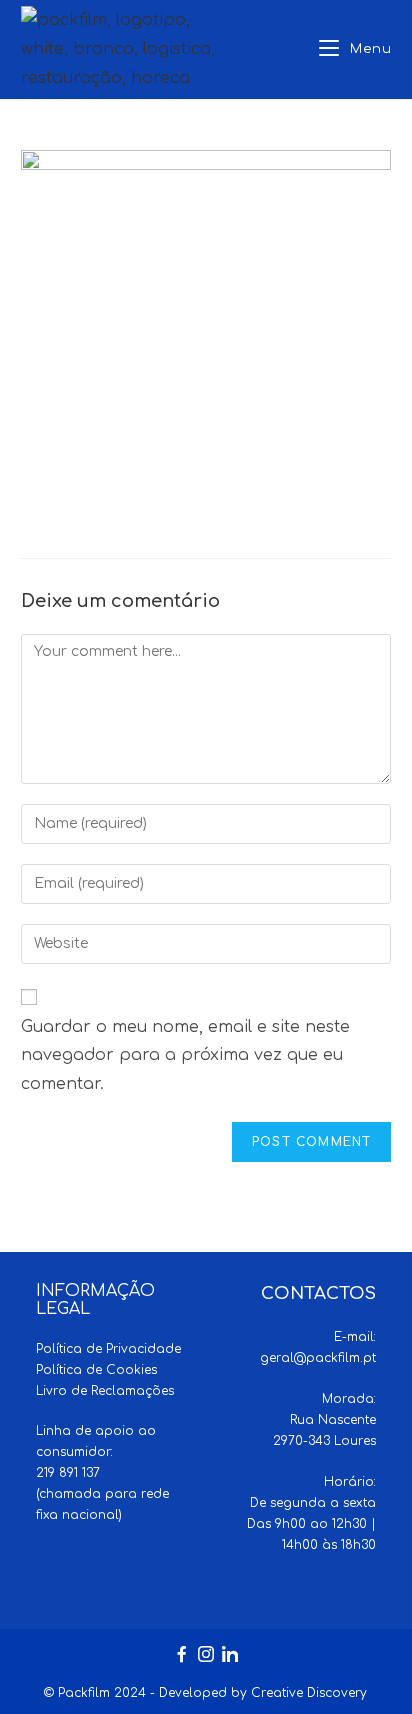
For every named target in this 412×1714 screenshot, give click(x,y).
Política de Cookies (96, 1370)
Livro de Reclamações (105, 1391)
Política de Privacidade (108, 1349)
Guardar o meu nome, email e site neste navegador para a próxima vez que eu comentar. (185, 1056)
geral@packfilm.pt (318, 1358)
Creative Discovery (309, 1693)
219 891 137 (68, 1473)
